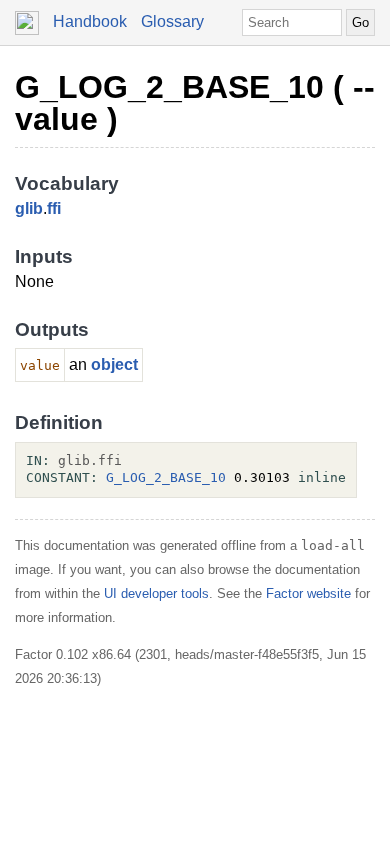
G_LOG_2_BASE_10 (166, 477)
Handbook (90, 21)
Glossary (172, 21)
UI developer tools (156, 593)
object (114, 364)
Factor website (308, 593)
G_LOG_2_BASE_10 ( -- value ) (195, 103)
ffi (54, 208)
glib (29, 208)
